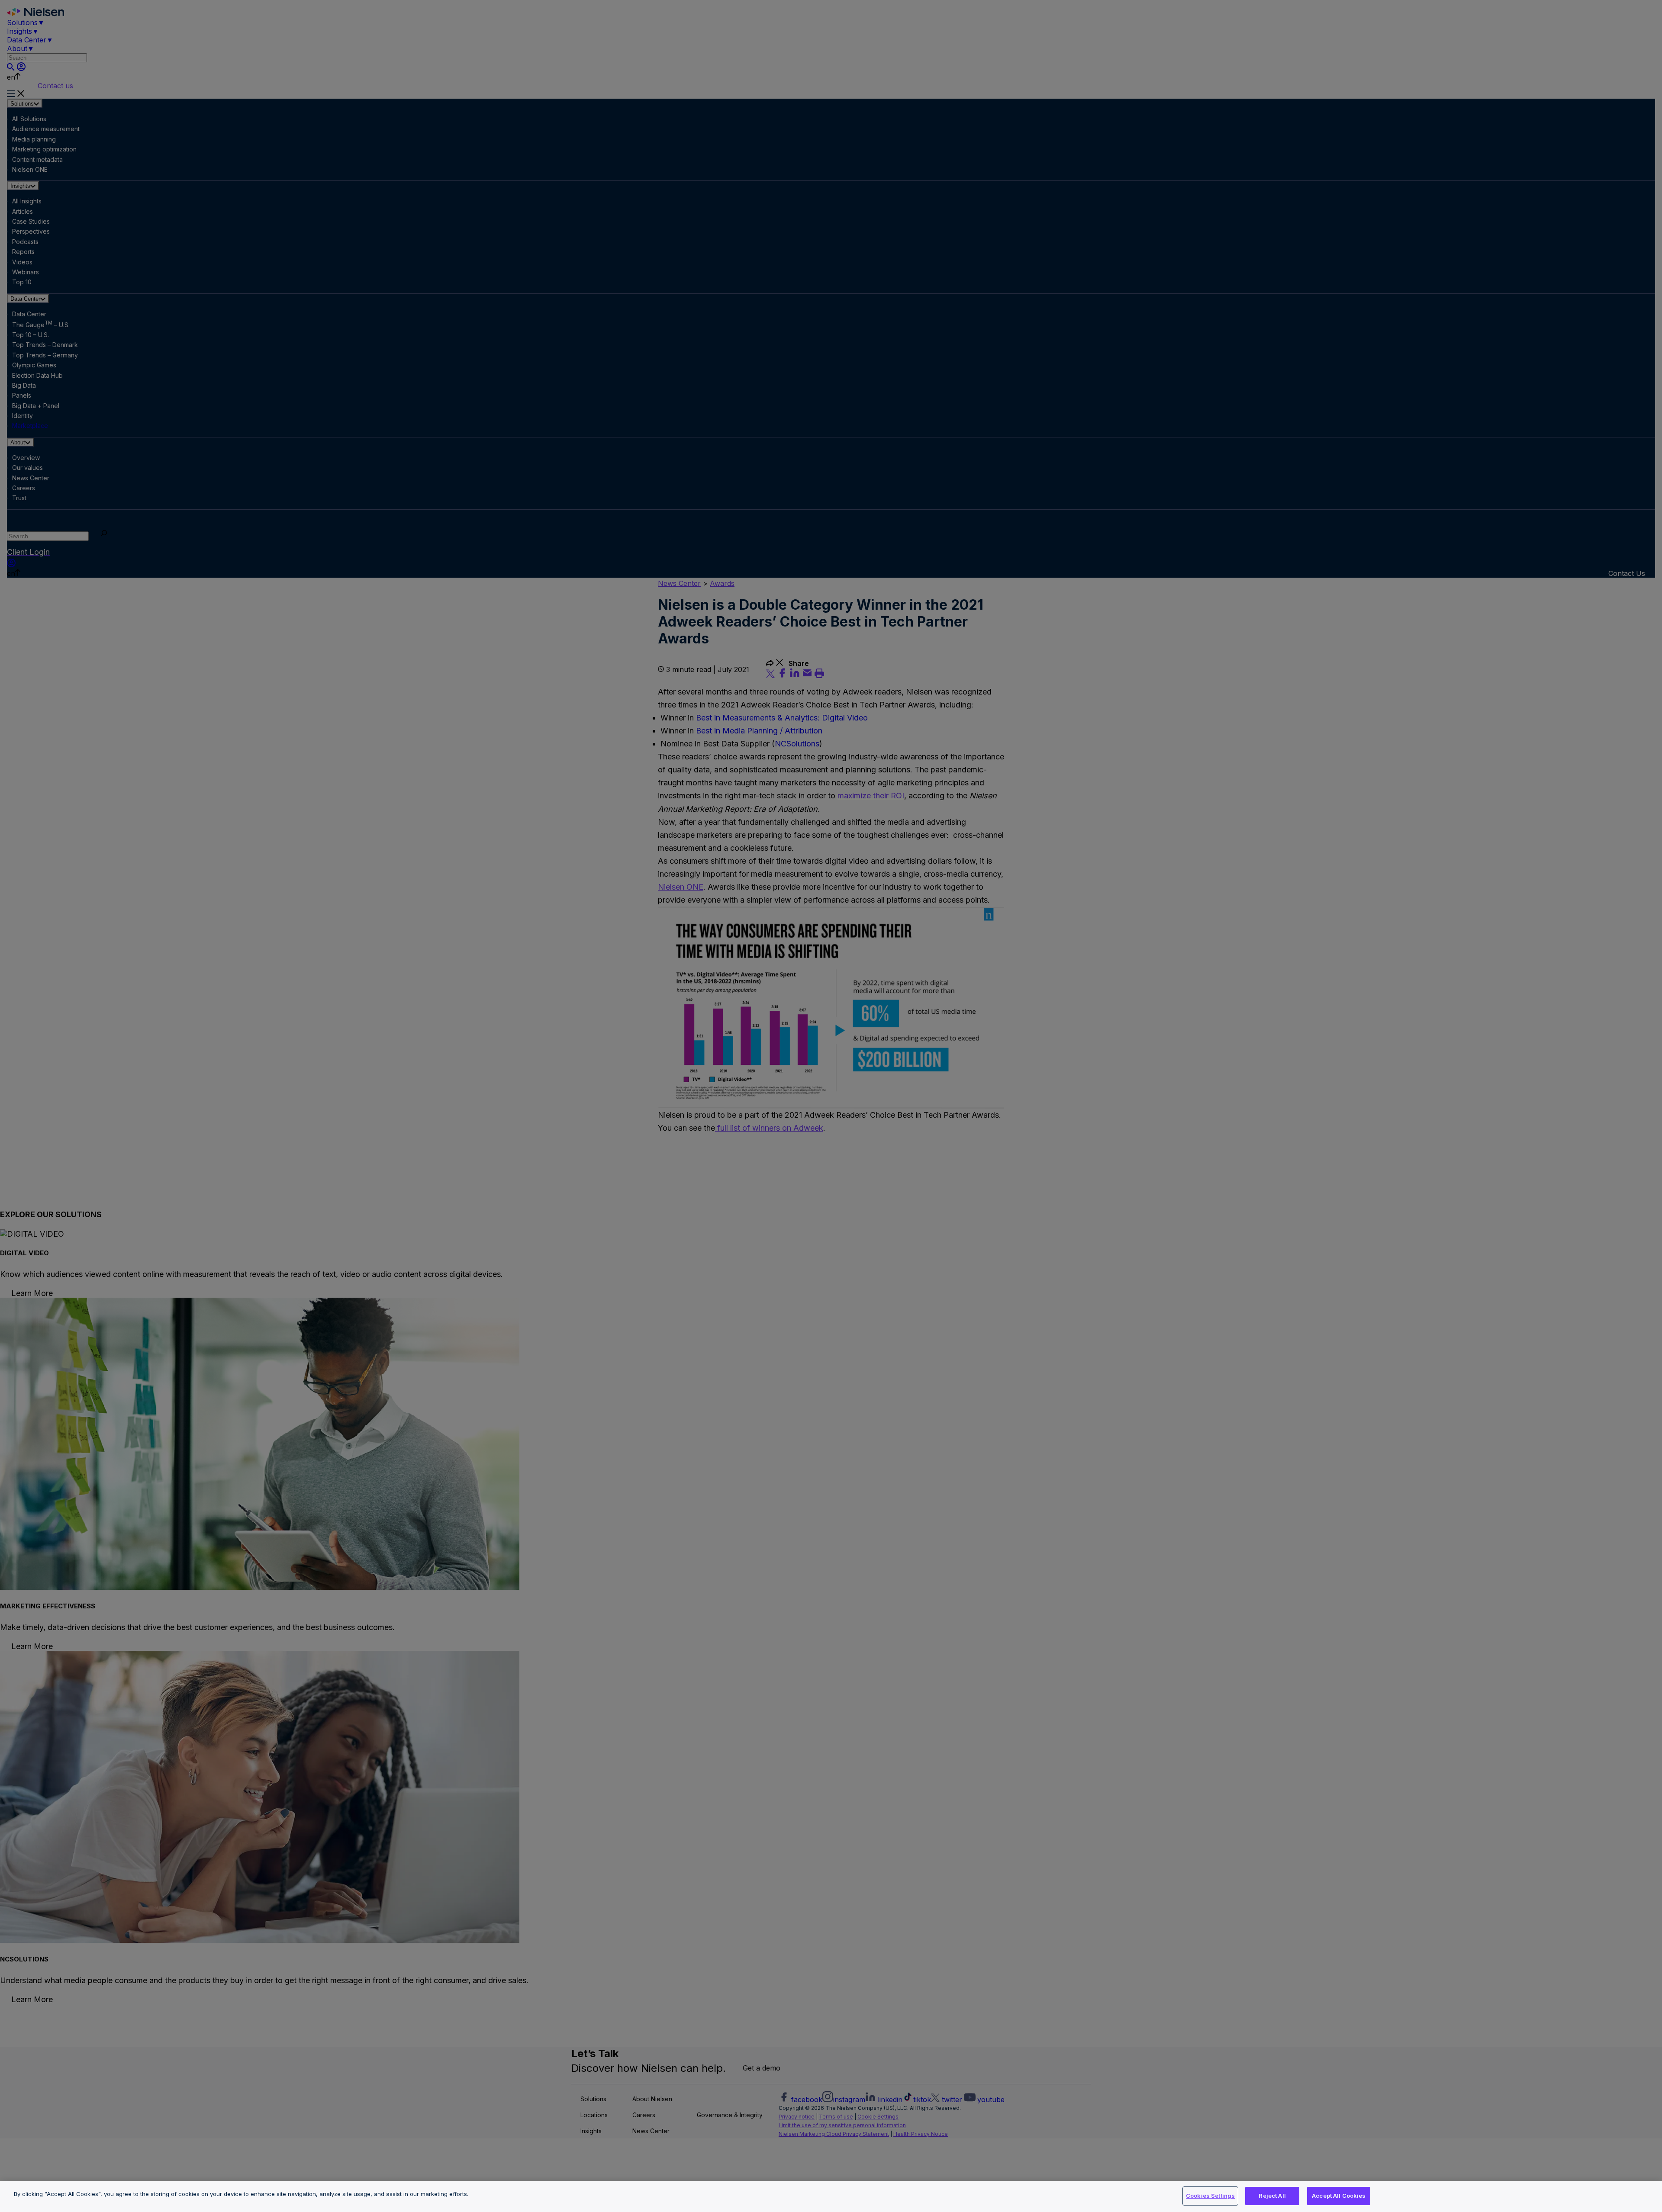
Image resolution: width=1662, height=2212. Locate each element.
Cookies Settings (1210, 2196)
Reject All (1272, 2196)
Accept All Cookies (1339, 2196)
